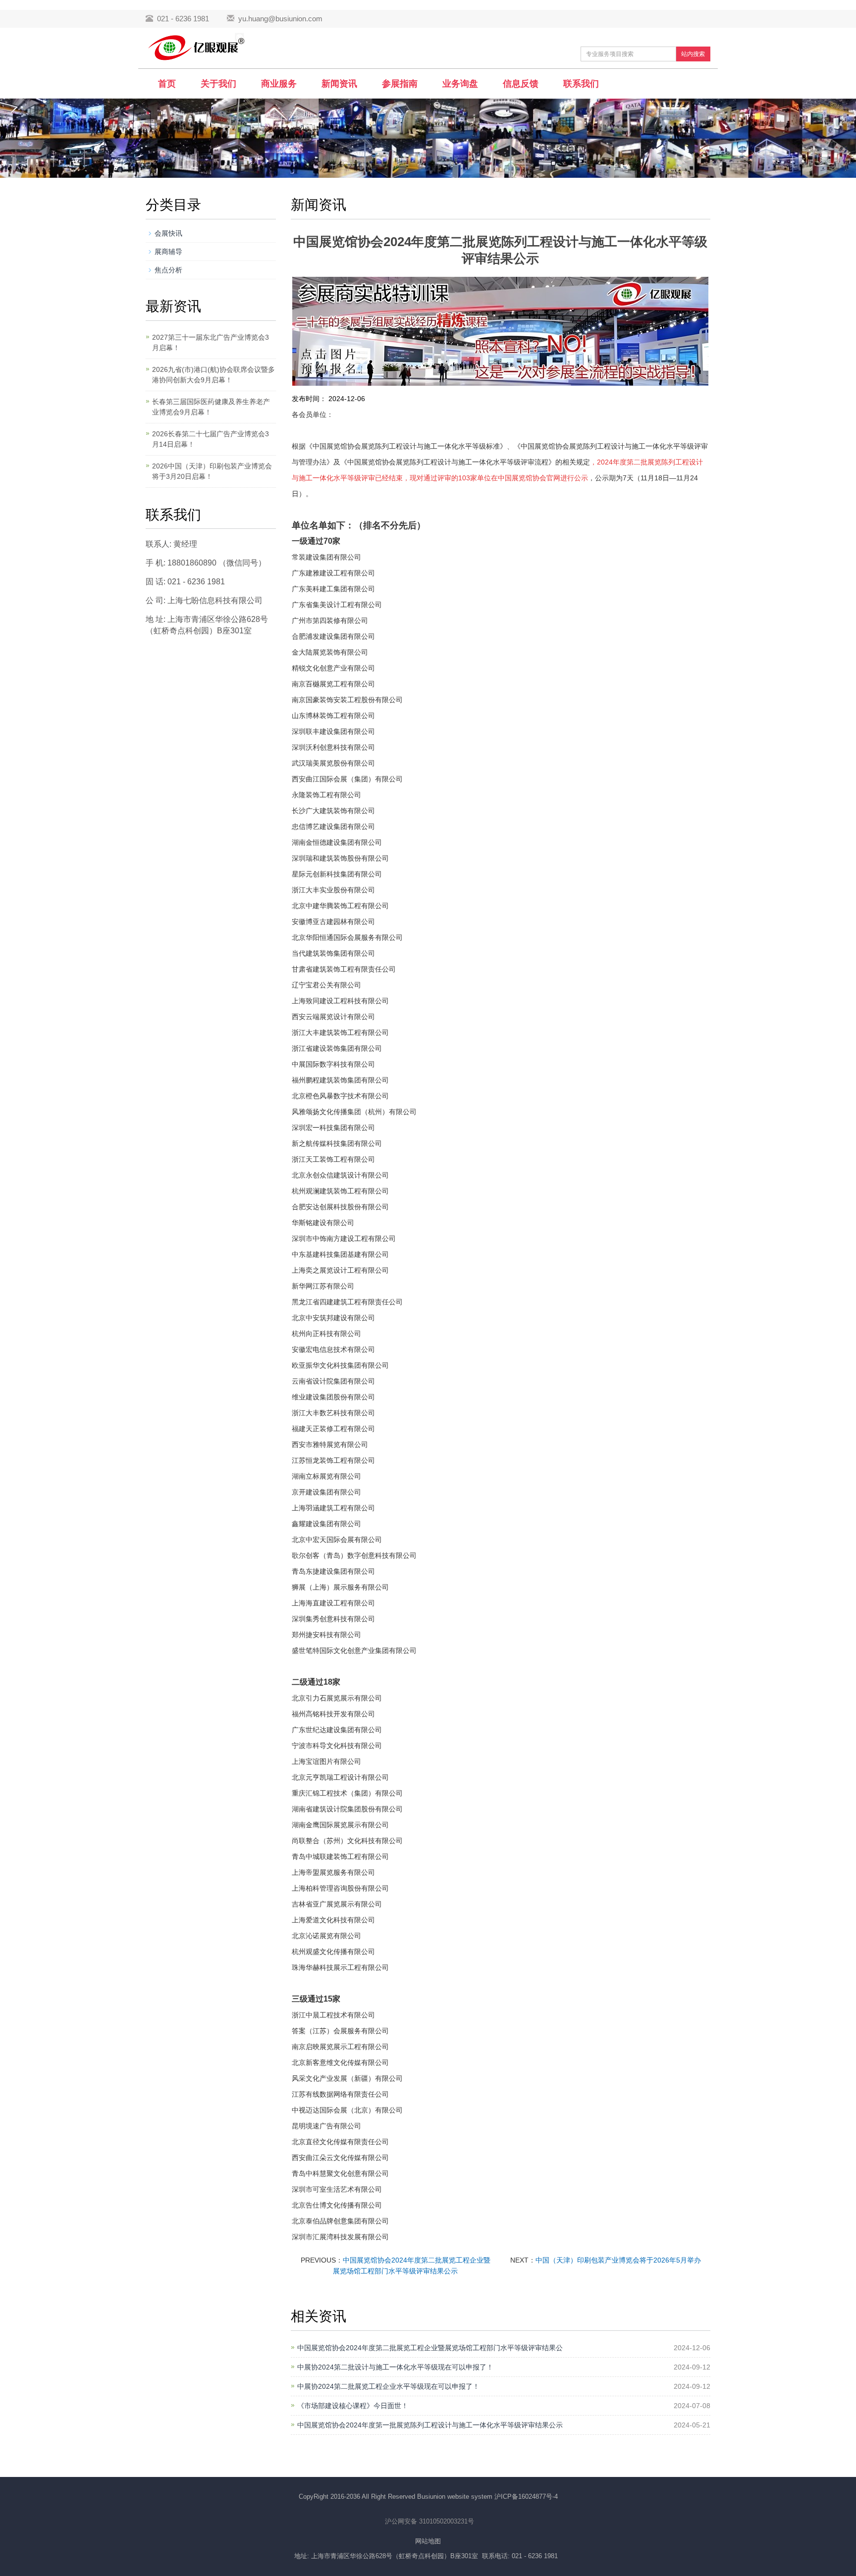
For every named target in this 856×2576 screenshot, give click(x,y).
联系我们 (581, 84)
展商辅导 (168, 252)
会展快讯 (168, 233)
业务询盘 (460, 84)
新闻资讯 (339, 84)
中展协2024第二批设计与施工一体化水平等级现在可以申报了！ (395, 2367)
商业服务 (279, 84)
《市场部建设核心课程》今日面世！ (353, 2406)
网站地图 (428, 2541)
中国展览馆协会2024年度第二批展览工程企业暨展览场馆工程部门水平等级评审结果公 (430, 2348)
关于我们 (218, 84)
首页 (167, 84)
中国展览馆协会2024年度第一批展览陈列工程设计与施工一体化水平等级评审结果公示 (430, 2425)
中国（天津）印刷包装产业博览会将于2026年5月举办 (618, 2260)
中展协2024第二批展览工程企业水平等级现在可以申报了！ (388, 2386)
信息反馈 (521, 84)
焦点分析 (168, 270)
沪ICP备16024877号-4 (526, 2497)
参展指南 (400, 84)
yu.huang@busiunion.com (280, 19)
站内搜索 (693, 54)
